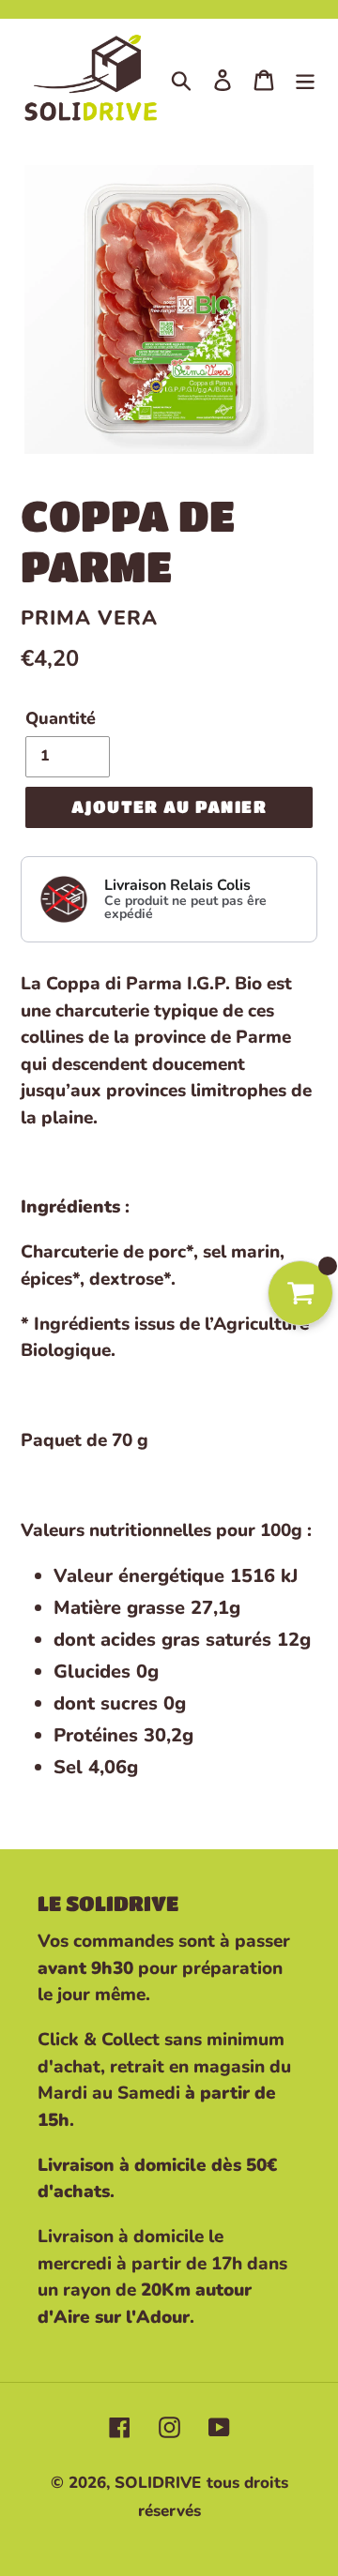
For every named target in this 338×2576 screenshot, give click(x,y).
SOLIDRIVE (158, 2483)
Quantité (61, 718)
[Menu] (305, 80)
